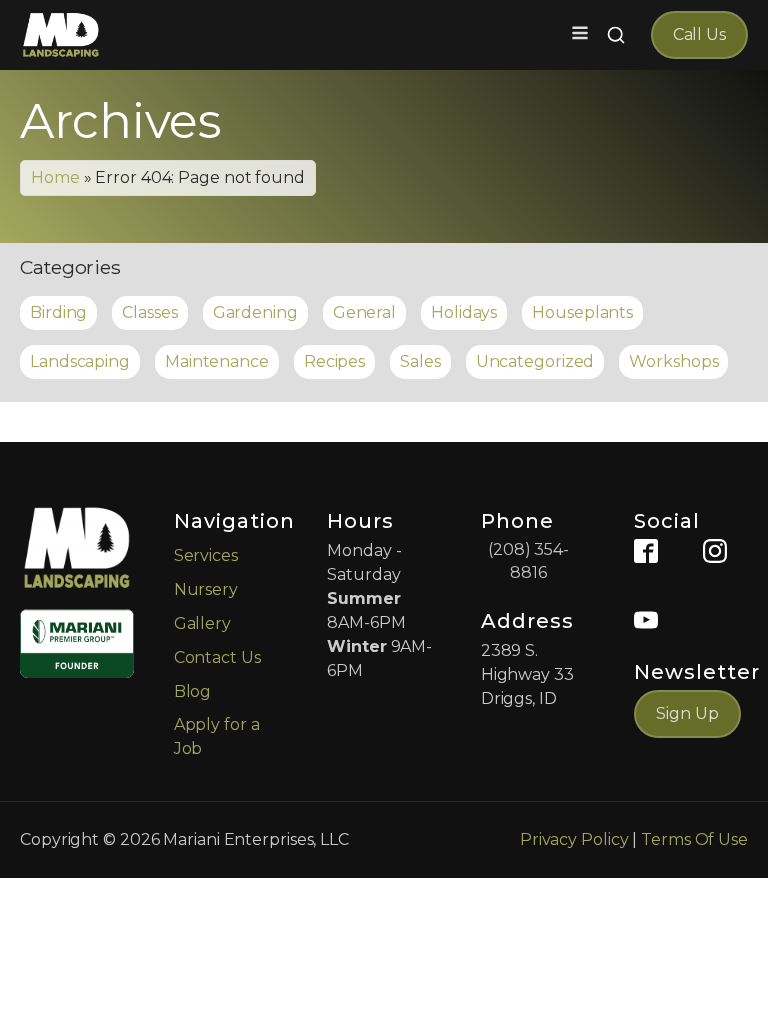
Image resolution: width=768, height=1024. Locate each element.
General (364, 312)
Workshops (673, 361)
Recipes (334, 361)
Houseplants (582, 312)
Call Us (699, 34)
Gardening (255, 312)
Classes (149, 312)
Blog (193, 691)
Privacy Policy (574, 839)
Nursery (206, 589)
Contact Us (217, 657)
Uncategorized (535, 361)
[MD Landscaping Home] (61, 35)
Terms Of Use (694, 839)
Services (206, 555)
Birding (58, 312)
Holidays (464, 312)
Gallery (202, 623)
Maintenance (217, 361)
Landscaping (80, 361)
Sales (420, 361)
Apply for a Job (217, 736)
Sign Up (687, 713)
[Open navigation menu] (580, 35)
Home (55, 177)
